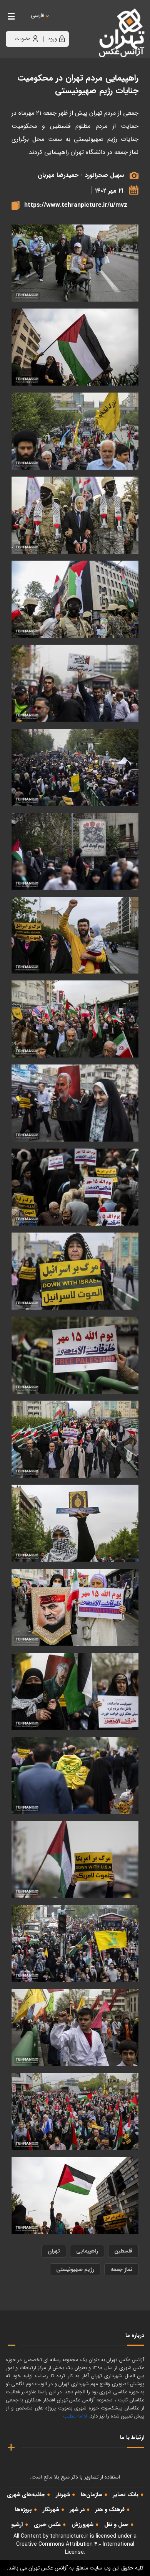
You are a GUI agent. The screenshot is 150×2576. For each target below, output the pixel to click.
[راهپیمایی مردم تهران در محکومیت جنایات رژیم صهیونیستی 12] (75, 1271)
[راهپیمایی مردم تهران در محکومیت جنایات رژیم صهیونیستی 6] (75, 1775)
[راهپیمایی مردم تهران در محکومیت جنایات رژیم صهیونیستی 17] (75, 935)
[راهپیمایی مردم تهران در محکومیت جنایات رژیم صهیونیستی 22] (75, 515)
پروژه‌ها (23, 2510)
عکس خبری (47, 2525)
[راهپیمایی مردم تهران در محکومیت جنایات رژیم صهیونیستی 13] (75, 1187)
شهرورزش (82, 2525)
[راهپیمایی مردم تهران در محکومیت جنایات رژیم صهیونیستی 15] (75, 1019)
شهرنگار (51, 2510)
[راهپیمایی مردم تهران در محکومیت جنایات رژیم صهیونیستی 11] (75, 1355)
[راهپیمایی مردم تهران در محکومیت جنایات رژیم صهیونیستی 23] (75, 431)
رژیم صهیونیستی (75, 2269)
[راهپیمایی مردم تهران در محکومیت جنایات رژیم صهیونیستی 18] (75, 851)
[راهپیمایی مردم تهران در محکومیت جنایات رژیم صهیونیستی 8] (75, 1607)
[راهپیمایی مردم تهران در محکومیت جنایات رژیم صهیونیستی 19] (75, 767)
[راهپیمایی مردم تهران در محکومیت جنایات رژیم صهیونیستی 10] (75, 1439)
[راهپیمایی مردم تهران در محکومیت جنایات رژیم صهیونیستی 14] (75, 1103)
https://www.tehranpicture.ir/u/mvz (76, 205)
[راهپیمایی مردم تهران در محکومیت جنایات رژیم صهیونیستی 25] (75, 263)
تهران (54, 2251)
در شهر (77, 2510)
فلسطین (123, 2251)
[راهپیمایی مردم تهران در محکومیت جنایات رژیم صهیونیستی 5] (75, 1859)
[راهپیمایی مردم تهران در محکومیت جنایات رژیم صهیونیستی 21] (75, 599)
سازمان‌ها (92, 2495)
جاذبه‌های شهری (26, 2495)
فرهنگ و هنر (110, 2510)
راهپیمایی (87, 2251)
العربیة (80, 23)
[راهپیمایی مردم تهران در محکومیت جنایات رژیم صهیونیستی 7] (75, 1691)
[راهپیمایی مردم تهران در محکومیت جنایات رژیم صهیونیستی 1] (75, 2111)
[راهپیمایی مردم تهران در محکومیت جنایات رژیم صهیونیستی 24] (75, 347)
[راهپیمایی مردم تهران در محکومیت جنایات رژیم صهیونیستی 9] (75, 1523)
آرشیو (17, 2525)
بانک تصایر (126, 2495)
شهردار (63, 2495)
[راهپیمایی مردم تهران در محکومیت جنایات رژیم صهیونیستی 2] (75, 2027)
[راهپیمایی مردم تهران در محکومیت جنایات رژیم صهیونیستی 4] (75, 1943)
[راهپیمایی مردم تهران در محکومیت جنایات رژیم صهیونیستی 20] (75, 683)
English (61, 23)
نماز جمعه (121, 2269)
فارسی (37, 16)
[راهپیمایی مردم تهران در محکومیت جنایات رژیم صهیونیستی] (75, 2196)
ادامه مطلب (75, 2416)
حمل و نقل (116, 2525)
